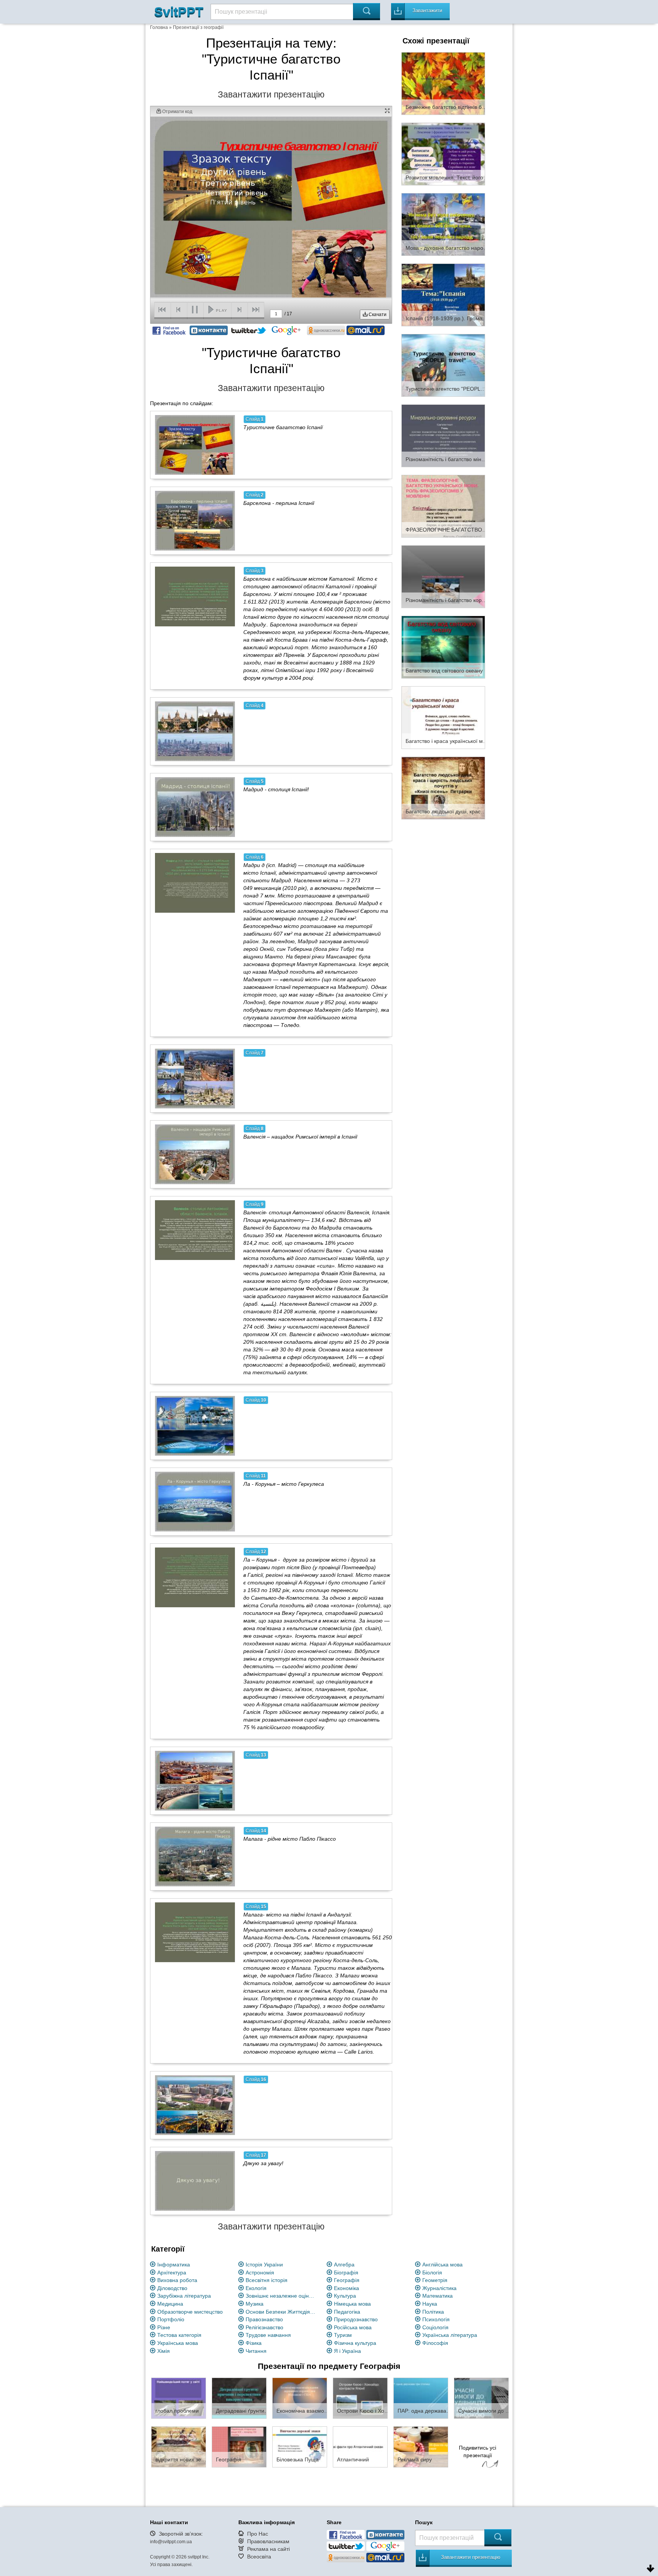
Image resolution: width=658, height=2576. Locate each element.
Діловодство (172, 2288)
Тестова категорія (179, 2335)
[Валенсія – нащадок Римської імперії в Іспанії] (195, 1154)
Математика (438, 2296)
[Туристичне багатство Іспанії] (195, 445)
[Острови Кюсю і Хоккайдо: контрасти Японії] (360, 2398)
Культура (345, 2296)
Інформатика (174, 2265)
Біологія (432, 2273)
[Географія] (239, 2447)
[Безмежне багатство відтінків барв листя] (443, 83)
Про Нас (258, 2534)
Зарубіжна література (184, 2296)
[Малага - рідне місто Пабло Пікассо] (195, 1856)
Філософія (435, 2343)
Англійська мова (442, 2265)
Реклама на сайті (268, 2549)
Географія (347, 2280)
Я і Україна (347, 2351)
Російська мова (353, 2327)
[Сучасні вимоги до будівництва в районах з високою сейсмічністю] (481, 2398)
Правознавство (264, 2319)
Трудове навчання (268, 2335)
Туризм (343, 2335)
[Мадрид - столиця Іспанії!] (195, 807)
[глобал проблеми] (179, 2398)
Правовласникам (268, 2541)
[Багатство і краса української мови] (443, 717)
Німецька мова (352, 2304)
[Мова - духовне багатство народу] (443, 224)
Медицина (170, 2304)
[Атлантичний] (360, 2447)
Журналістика (439, 2288)
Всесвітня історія (267, 2280)
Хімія (164, 2351)
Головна (159, 27)
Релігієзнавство (264, 2327)
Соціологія (435, 2327)
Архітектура (172, 2273)
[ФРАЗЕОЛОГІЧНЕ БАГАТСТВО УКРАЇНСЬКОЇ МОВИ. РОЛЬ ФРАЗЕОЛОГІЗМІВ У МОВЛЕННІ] (443, 506)
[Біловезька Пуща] (300, 2447)
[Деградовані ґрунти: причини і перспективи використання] (239, 2398)
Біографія (346, 2273)
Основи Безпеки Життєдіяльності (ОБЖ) (282, 2312)
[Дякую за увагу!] (195, 2181)
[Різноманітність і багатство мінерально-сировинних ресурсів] (443, 435)
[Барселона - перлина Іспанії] (195, 521)
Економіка (347, 2288)
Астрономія (260, 2273)
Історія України (264, 2265)
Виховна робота (177, 2280)
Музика (255, 2304)
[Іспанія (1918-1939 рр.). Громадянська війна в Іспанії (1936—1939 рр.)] (443, 294)
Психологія (436, 2319)
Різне (164, 2327)
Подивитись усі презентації (478, 2451)
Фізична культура (355, 2343)
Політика (433, 2312)
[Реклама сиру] (421, 2447)
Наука (430, 2304)
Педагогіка (347, 2312)
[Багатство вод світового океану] (443, 647)
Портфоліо (171, 2319)
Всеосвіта (259, 2557)
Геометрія (435, 2280)
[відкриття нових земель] (179, 2447)
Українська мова (178, 2343)
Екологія (256, 2288)
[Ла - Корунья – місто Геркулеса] (195, 1501)
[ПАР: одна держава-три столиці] (421, 2398)
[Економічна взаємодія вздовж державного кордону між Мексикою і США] (300, 2398)
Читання (256, 2351)
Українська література (450, 2335)
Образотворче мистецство (190, 2312)
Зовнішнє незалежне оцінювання (282, 2296)
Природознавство (356, 2319)
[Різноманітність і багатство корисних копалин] (443, 576)
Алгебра (344, 2265)
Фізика (254, 2343)
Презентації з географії (198, 27)
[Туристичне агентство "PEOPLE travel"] (443, 365)
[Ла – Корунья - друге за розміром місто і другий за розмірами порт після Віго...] (195, 1577)
